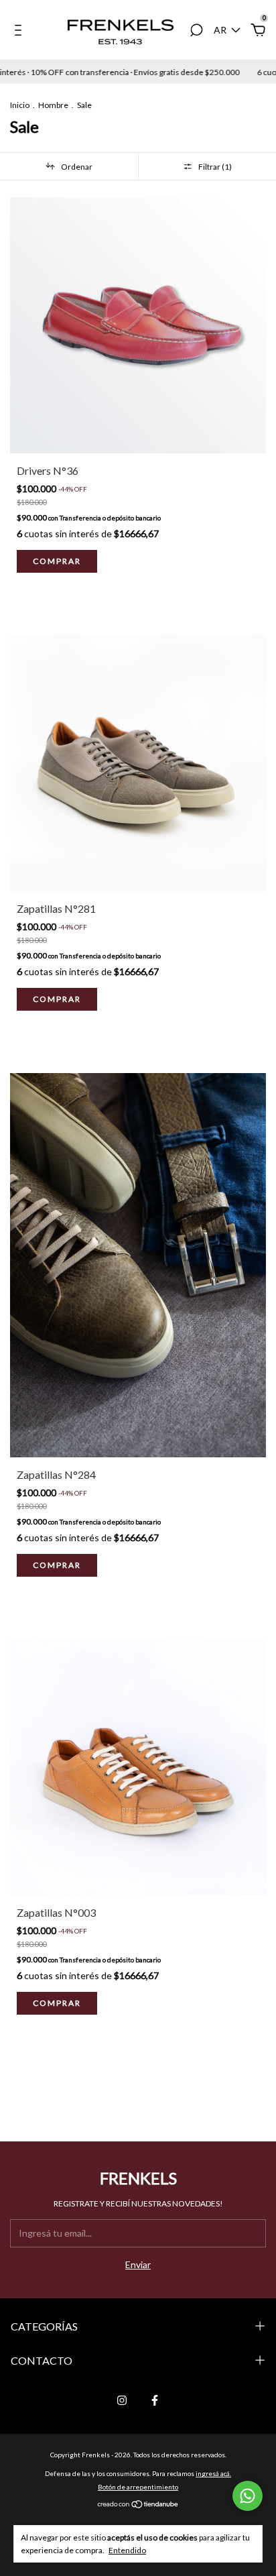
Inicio (20, 105)
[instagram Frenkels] (122, 2400)
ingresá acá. (213, 2473)
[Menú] (20, 32)
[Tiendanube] (138, 2505)
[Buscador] (196, 32)
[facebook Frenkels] (155, 2400)
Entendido (127, 2550)
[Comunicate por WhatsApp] (248, 2496)
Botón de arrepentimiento (138, 2487)
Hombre (53, 105)
